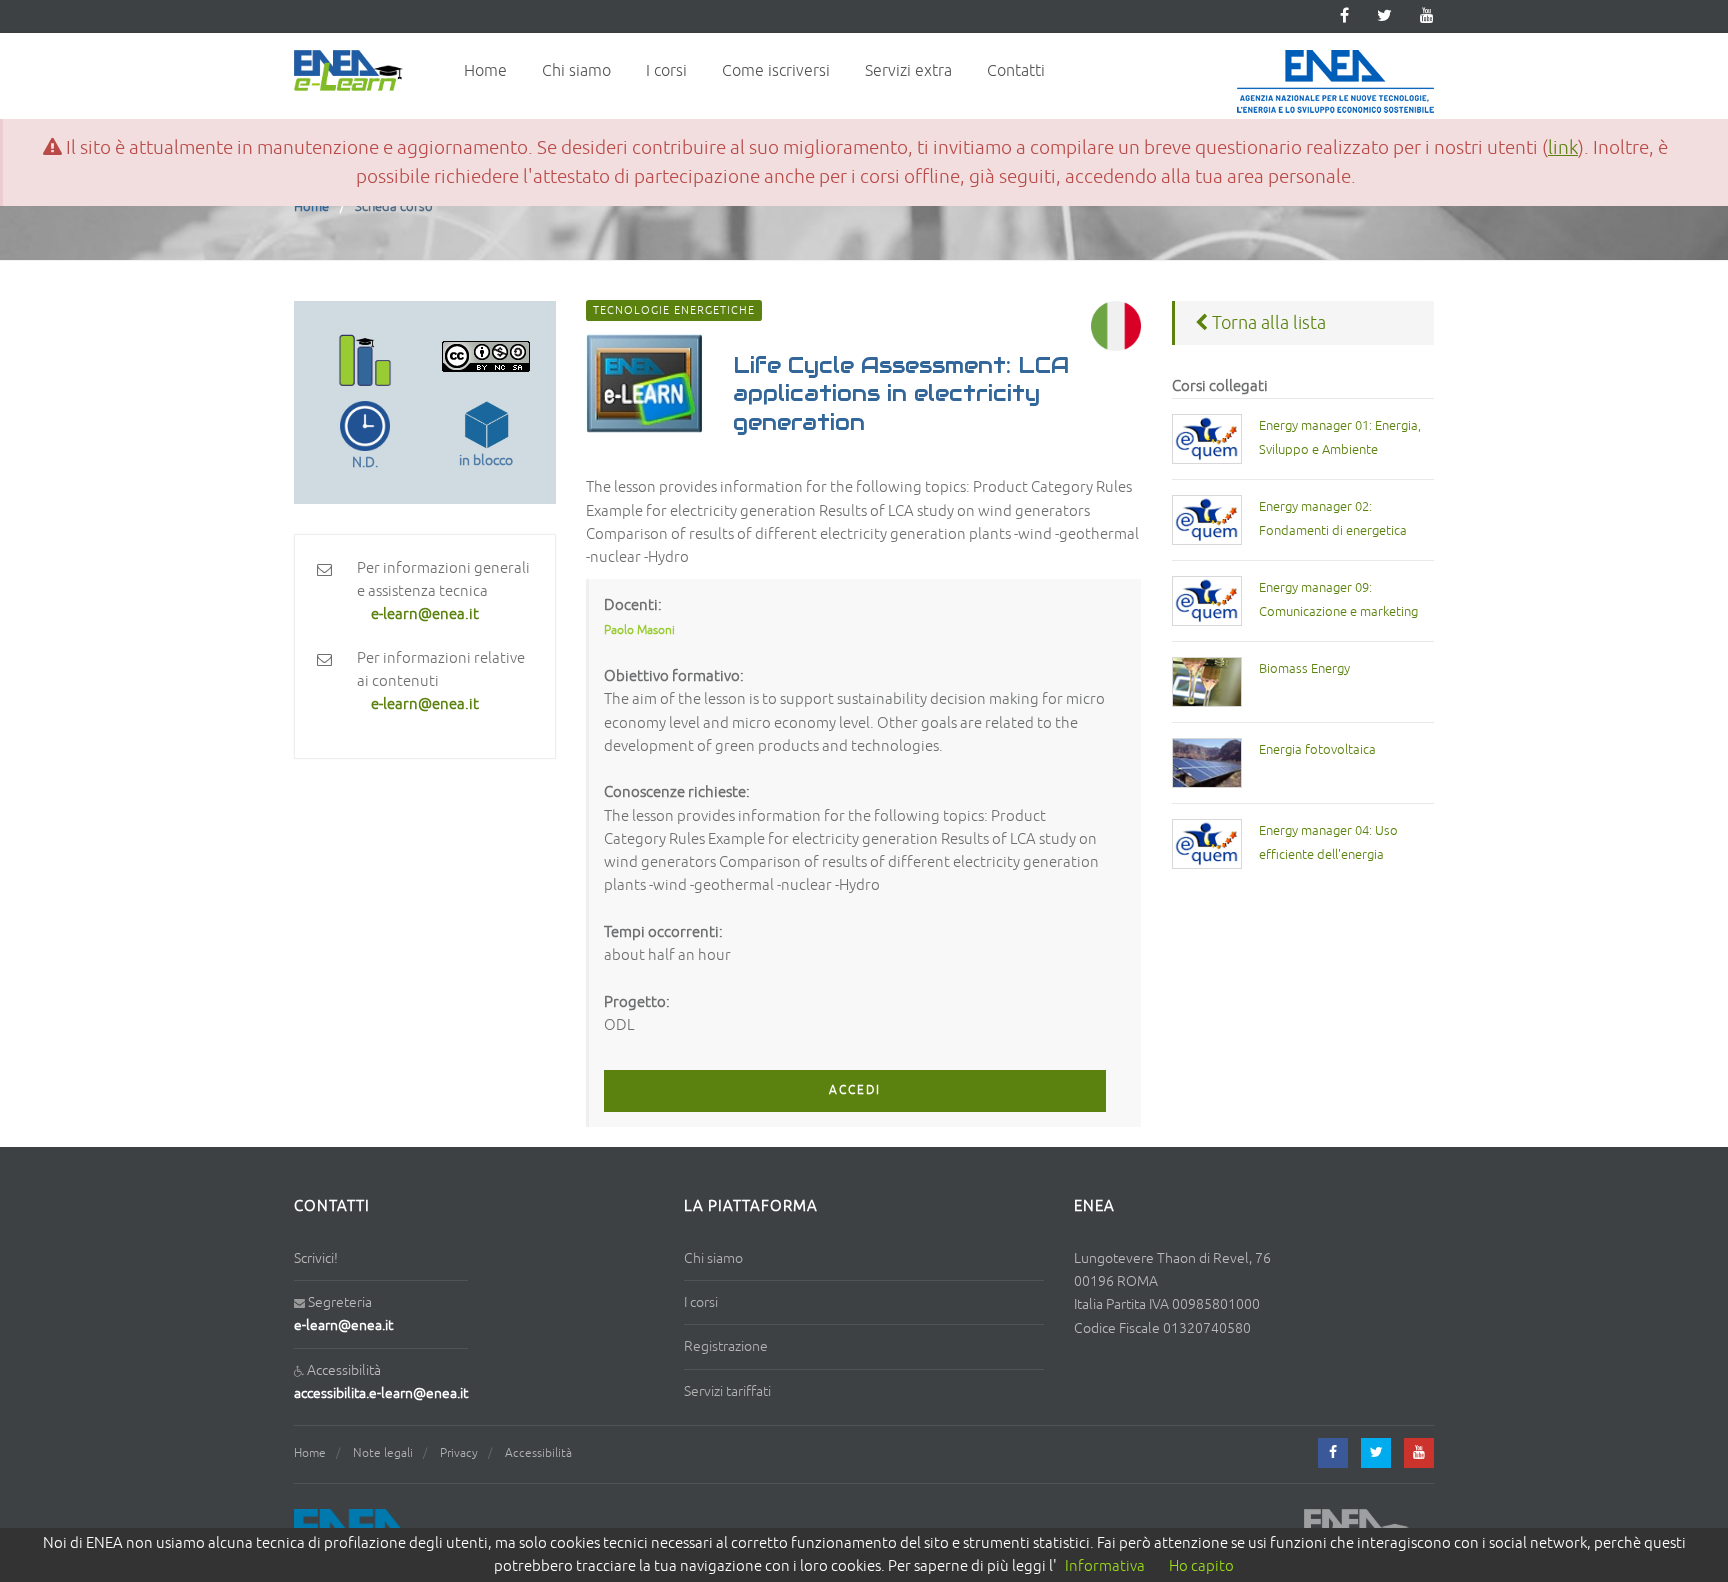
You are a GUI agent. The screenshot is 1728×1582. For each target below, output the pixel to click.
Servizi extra (908, 71)
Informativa (1105, 1566)
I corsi (666, 71)
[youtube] (1427, 16)
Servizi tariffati (727, 1391)
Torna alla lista (1267, 323)
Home (485, 71)
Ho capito (1201, 1566)
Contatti (1016, 71)
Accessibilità (538, 1453)
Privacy (459, 1453)
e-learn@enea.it (343, 1325)
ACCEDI (855, 1090)
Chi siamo (576, 71)
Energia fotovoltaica (1317, 750)
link (1563, 148)
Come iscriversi (776, 71)
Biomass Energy (1304, 669)
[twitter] (1384, 16)
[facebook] (1333, 1453)
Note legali (383, 1453)
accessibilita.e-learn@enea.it (381, 1393)
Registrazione (726, 1346)
